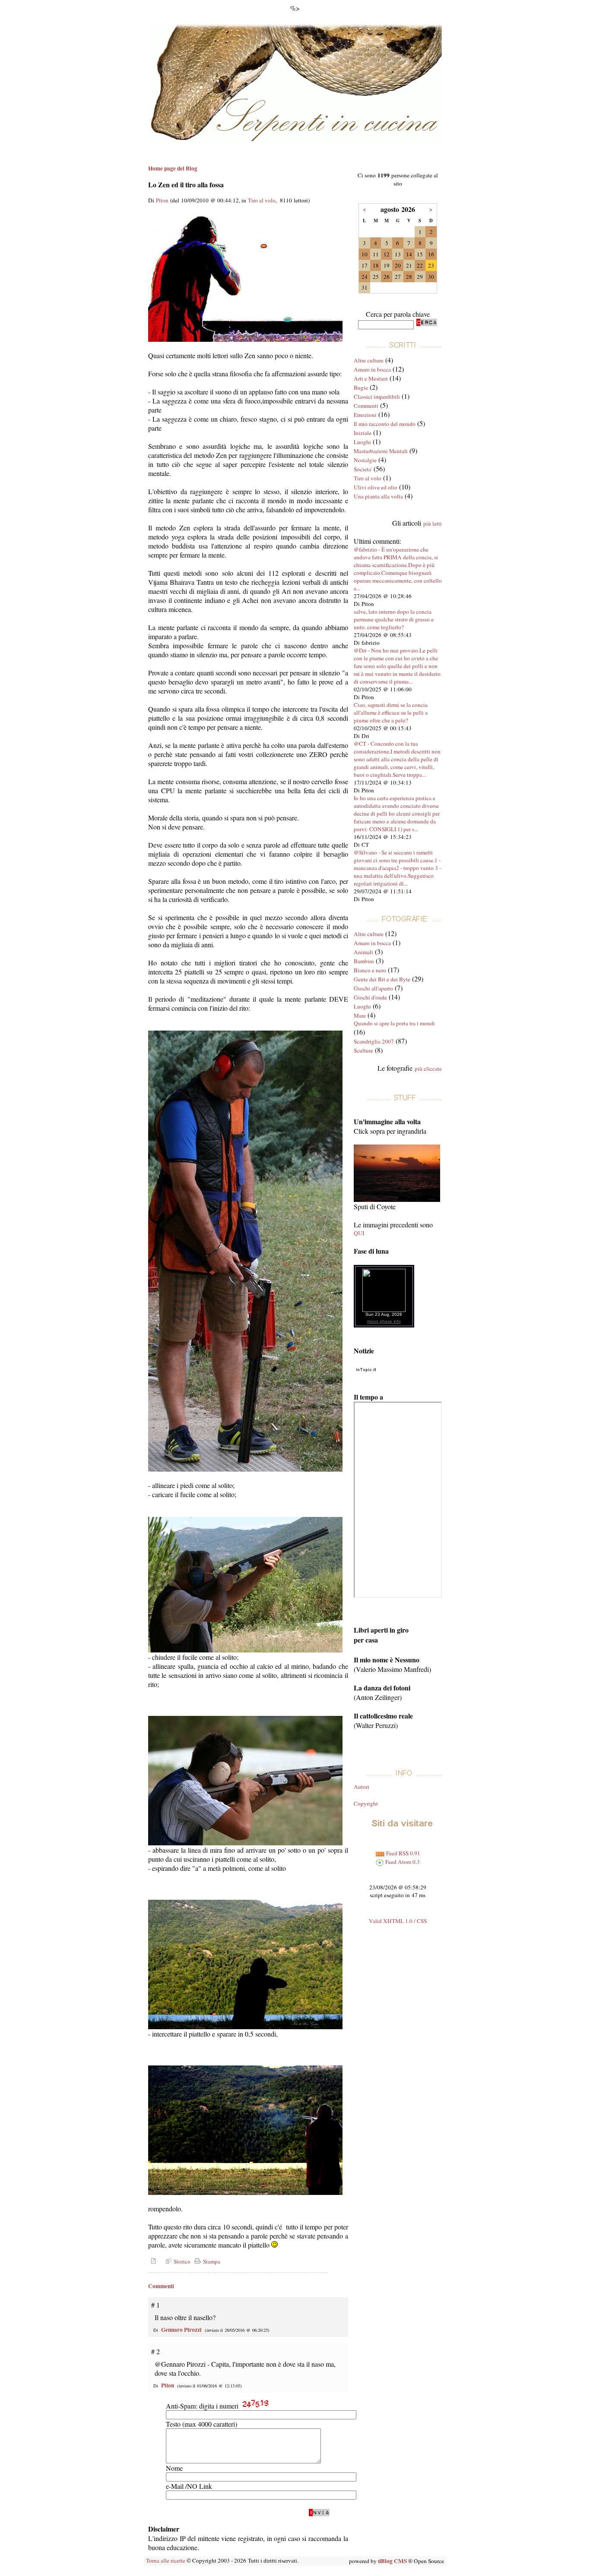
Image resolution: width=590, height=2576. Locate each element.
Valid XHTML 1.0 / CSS (398, 1921)
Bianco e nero (370, 970)
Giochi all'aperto (373, 988)
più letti (433, 523)
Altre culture (369, 360)
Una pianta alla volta (378, 496)
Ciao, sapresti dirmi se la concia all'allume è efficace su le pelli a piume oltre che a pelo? (391, 713)
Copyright (366, 1804)
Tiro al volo (262, 200)
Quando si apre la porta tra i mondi (394, 1023)
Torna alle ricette (166, 2560)
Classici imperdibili (377, 397)
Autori (362, 1787)
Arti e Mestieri (371, 378)
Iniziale (363, 433)
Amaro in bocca (372, 369)
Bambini (364, 961)
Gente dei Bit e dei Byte (382, 979)
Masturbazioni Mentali (381, 451)
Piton (162, 200)
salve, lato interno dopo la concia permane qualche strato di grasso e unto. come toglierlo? (394, 619)
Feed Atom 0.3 (402, 1862)
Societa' (363, 469)
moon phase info (384, 1321)
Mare (360, 1015)
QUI (359, 1233)
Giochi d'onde (370, 997)
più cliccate (428, 1069)
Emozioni (365, 415)
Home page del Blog (173, 168)
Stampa (211, 2261)
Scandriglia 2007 (374, 1041)
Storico (181, 2261)
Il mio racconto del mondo (385, 424)
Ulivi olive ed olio (376, 487)
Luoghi (362, 442)
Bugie (361, 388)
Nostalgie (365, 460)
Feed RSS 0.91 (403, 1853)
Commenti (366, 406)
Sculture (363, 1050)
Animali (363, 952)
